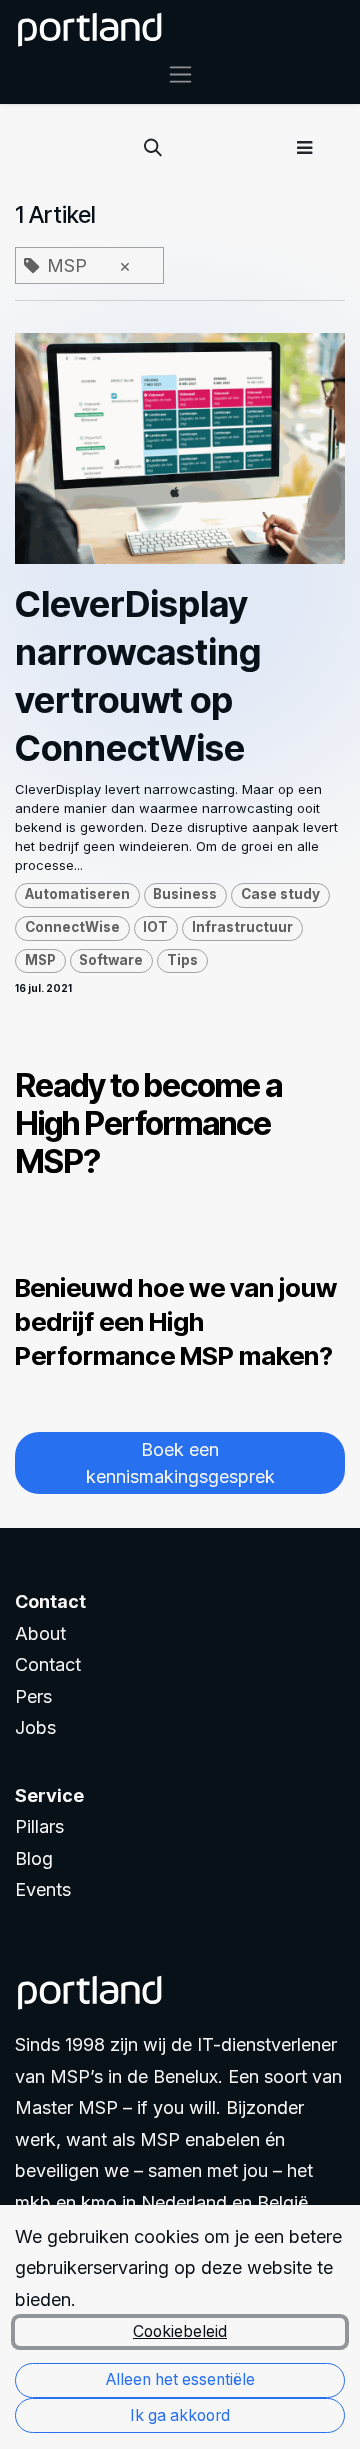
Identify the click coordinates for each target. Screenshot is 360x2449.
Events (43, 1889)
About (40, 1633)
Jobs (35, 1727)
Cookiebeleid (180, 2331)
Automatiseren (77, 894)
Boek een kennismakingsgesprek (180, 1463)
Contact (48, 1664)
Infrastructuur (242, 927)
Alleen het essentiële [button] (180, 2379)
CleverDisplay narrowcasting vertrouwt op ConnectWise (138, 676)
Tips (182, 960)
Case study (280, 894)
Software (111, 960)
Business (185, 894)
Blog (34, 1858)
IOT (155, 927)
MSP (40, 960)
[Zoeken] (152, 147)
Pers (33, 1696)
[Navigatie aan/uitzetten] (180, 73)
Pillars (39, 1826)
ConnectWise (72, 927)
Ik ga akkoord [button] (180, 2415)
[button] (304, 147)
